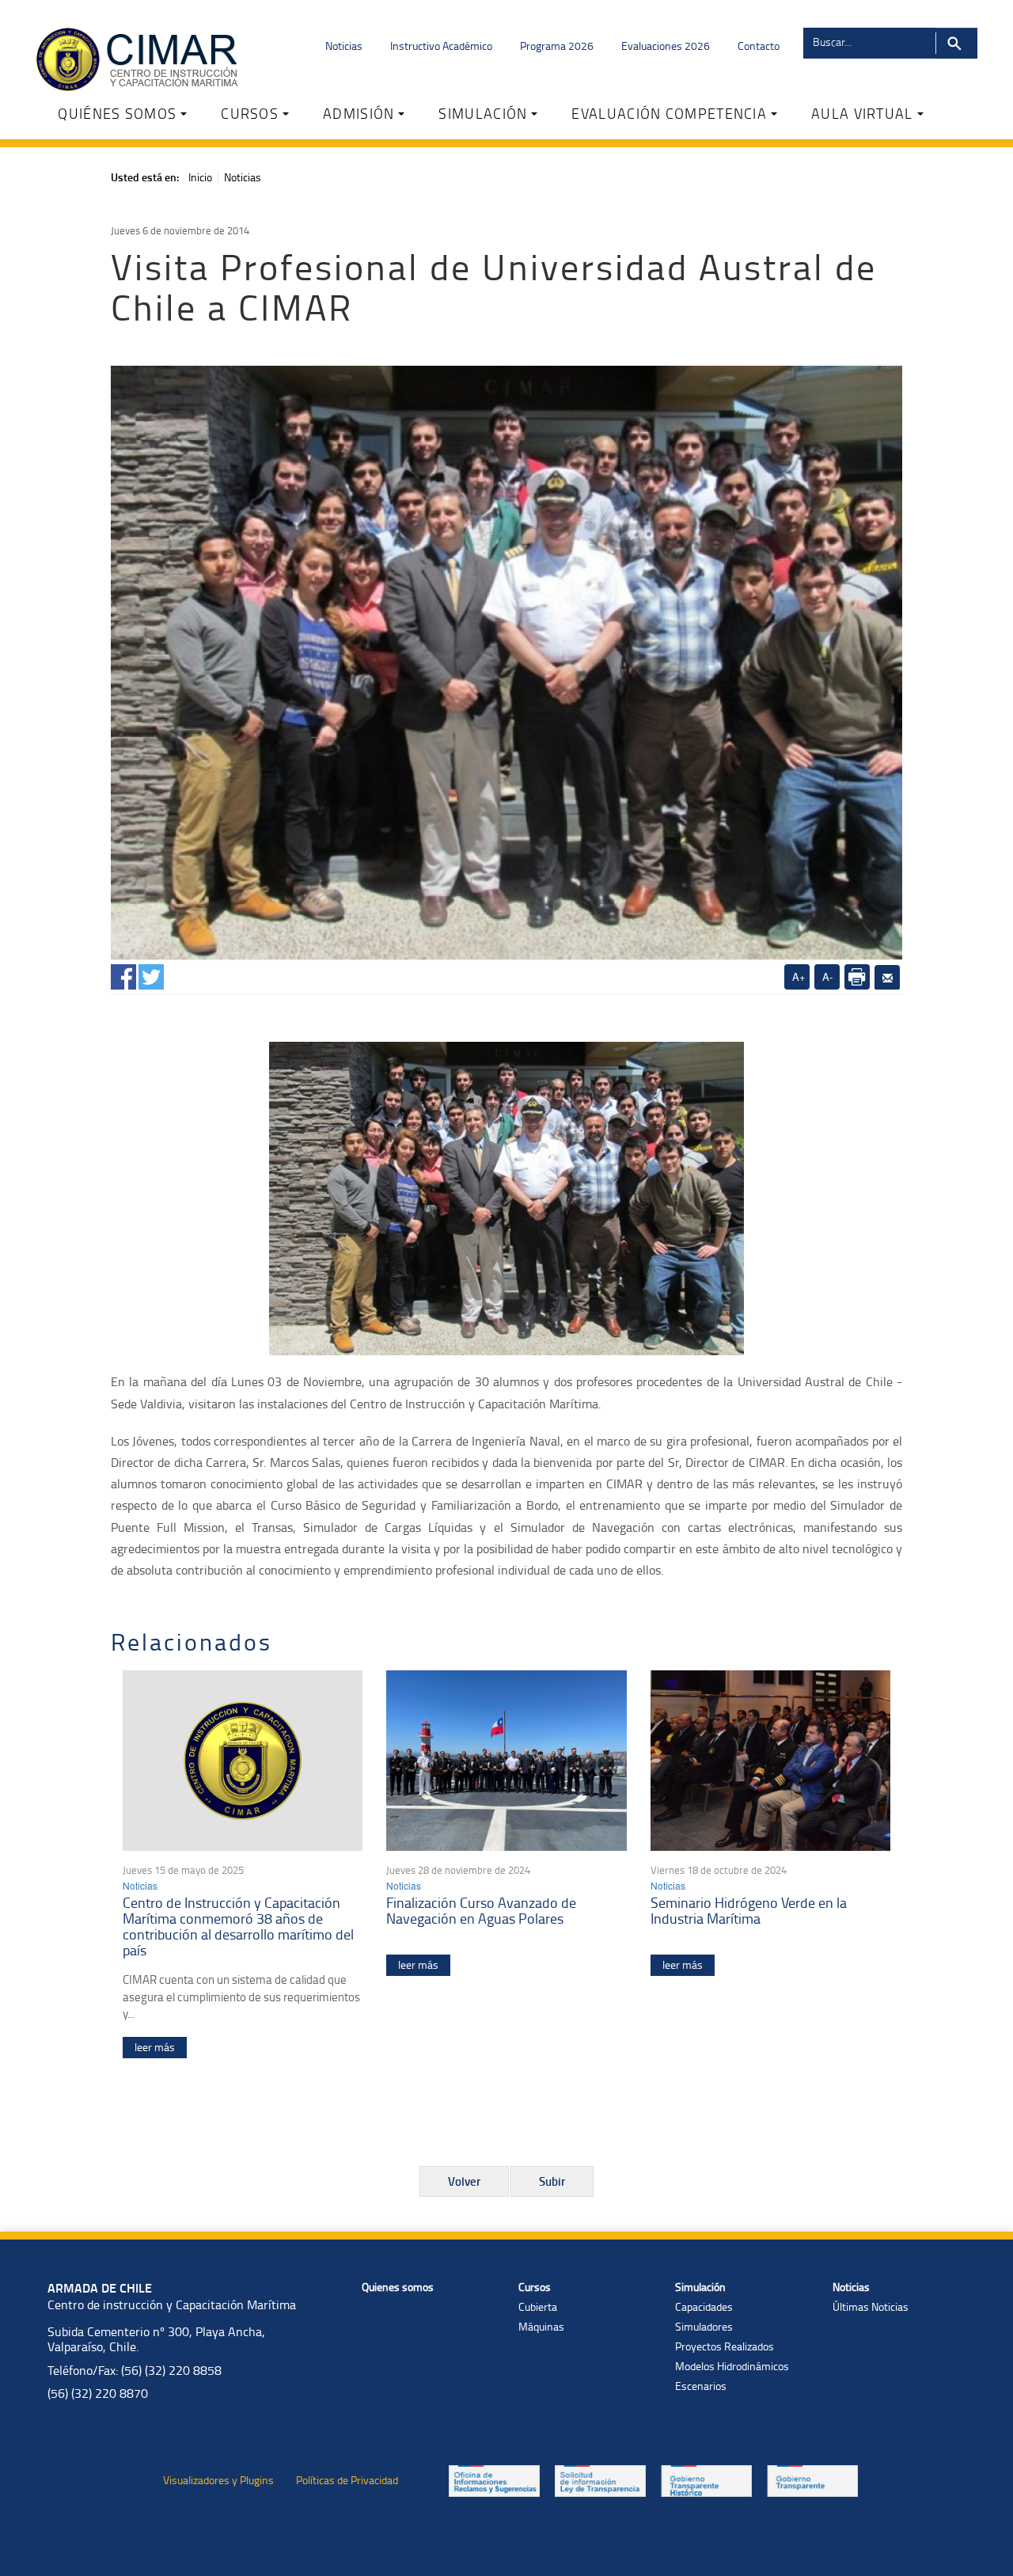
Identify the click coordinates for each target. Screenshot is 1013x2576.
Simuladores (704, 2326)
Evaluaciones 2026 (666, 46)
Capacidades (704, 2306)
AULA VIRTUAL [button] (862, 113)
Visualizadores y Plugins (218, 2480)
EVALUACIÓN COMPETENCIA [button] (669, 113)
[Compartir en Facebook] (123, 974)
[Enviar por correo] (887, 978)
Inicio (200, 177)
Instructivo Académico (441, 46)
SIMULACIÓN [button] (483, 113)
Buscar (956, 43)
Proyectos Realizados (725, 2346)
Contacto (759, 46)
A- (827, 976)
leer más (155, 2047)
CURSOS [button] (250, 113)
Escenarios (701, 2386)
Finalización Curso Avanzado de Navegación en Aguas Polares (481, 1910)
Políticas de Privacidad (347, 2480)
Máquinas (541, 2326)
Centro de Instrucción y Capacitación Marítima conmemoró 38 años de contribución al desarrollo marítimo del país (238, 1926)
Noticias (344, 46)
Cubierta (538, 2306)
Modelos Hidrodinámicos (732, 2366)
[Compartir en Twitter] (151, 974)
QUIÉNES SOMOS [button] (117, 113)
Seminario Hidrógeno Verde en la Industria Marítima (749, 1910)
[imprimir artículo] (857, 977)
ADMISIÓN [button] (359, 113)
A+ (799, 976)
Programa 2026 (557, 46)
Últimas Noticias (871, 2306)
